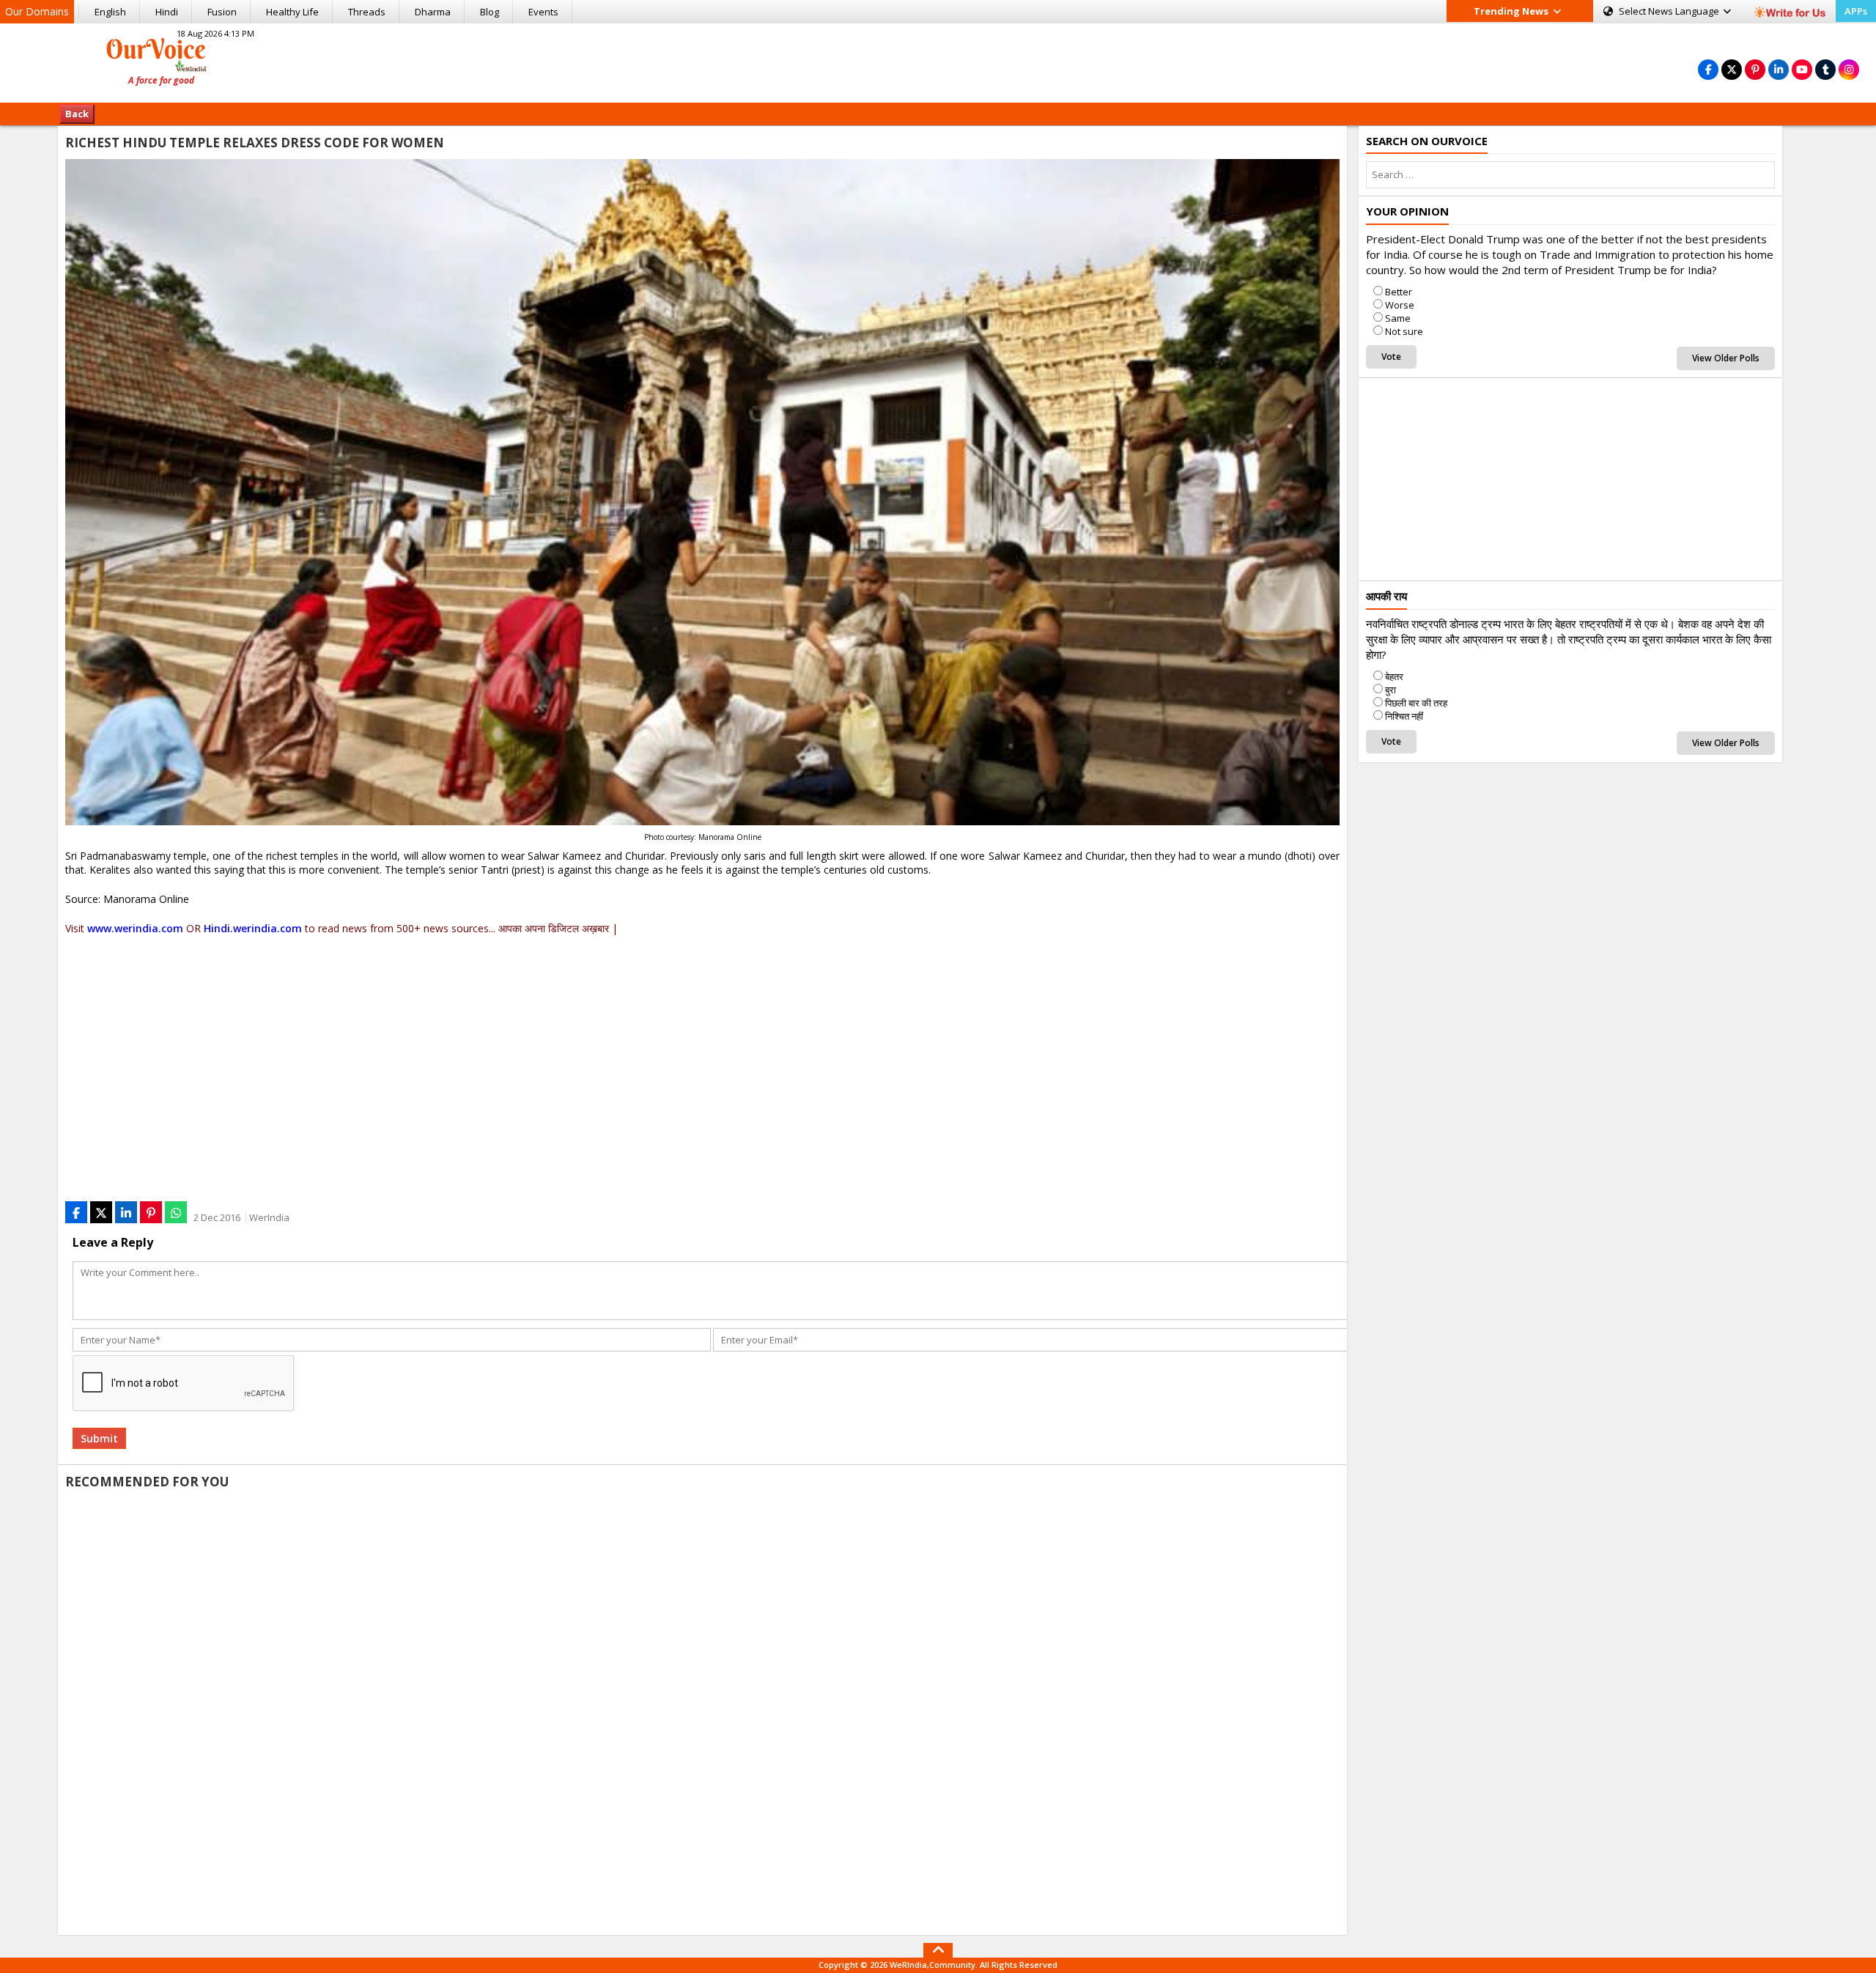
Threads (367, 12)
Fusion (222, 12)
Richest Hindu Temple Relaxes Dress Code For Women (255, 143)
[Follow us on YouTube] (1802, 69)
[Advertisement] (938, 61)
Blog (490, 12)
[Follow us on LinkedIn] (1779, 69)
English (110, 12)
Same (1398, 318)
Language (1670, 11)
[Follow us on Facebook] (1708, 69)
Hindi (167, 12)
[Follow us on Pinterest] (1755, 69)
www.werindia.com (135, 928)
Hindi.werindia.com (253, 928)
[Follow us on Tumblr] (1825, 69)
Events (543, 12)
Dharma (433, 12)
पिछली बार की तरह (1416, 703)
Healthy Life (292, 12)
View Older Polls (1726, 358)
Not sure (1404, 331)
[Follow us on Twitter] (1732, 69)
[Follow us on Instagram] (1849, 69)
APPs (1856, 11)
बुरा (1391, 690)
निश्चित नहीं (1404, 716)
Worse (1400, 305)
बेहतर (1394, 676)
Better (1399, 292)
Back (77, 114)
